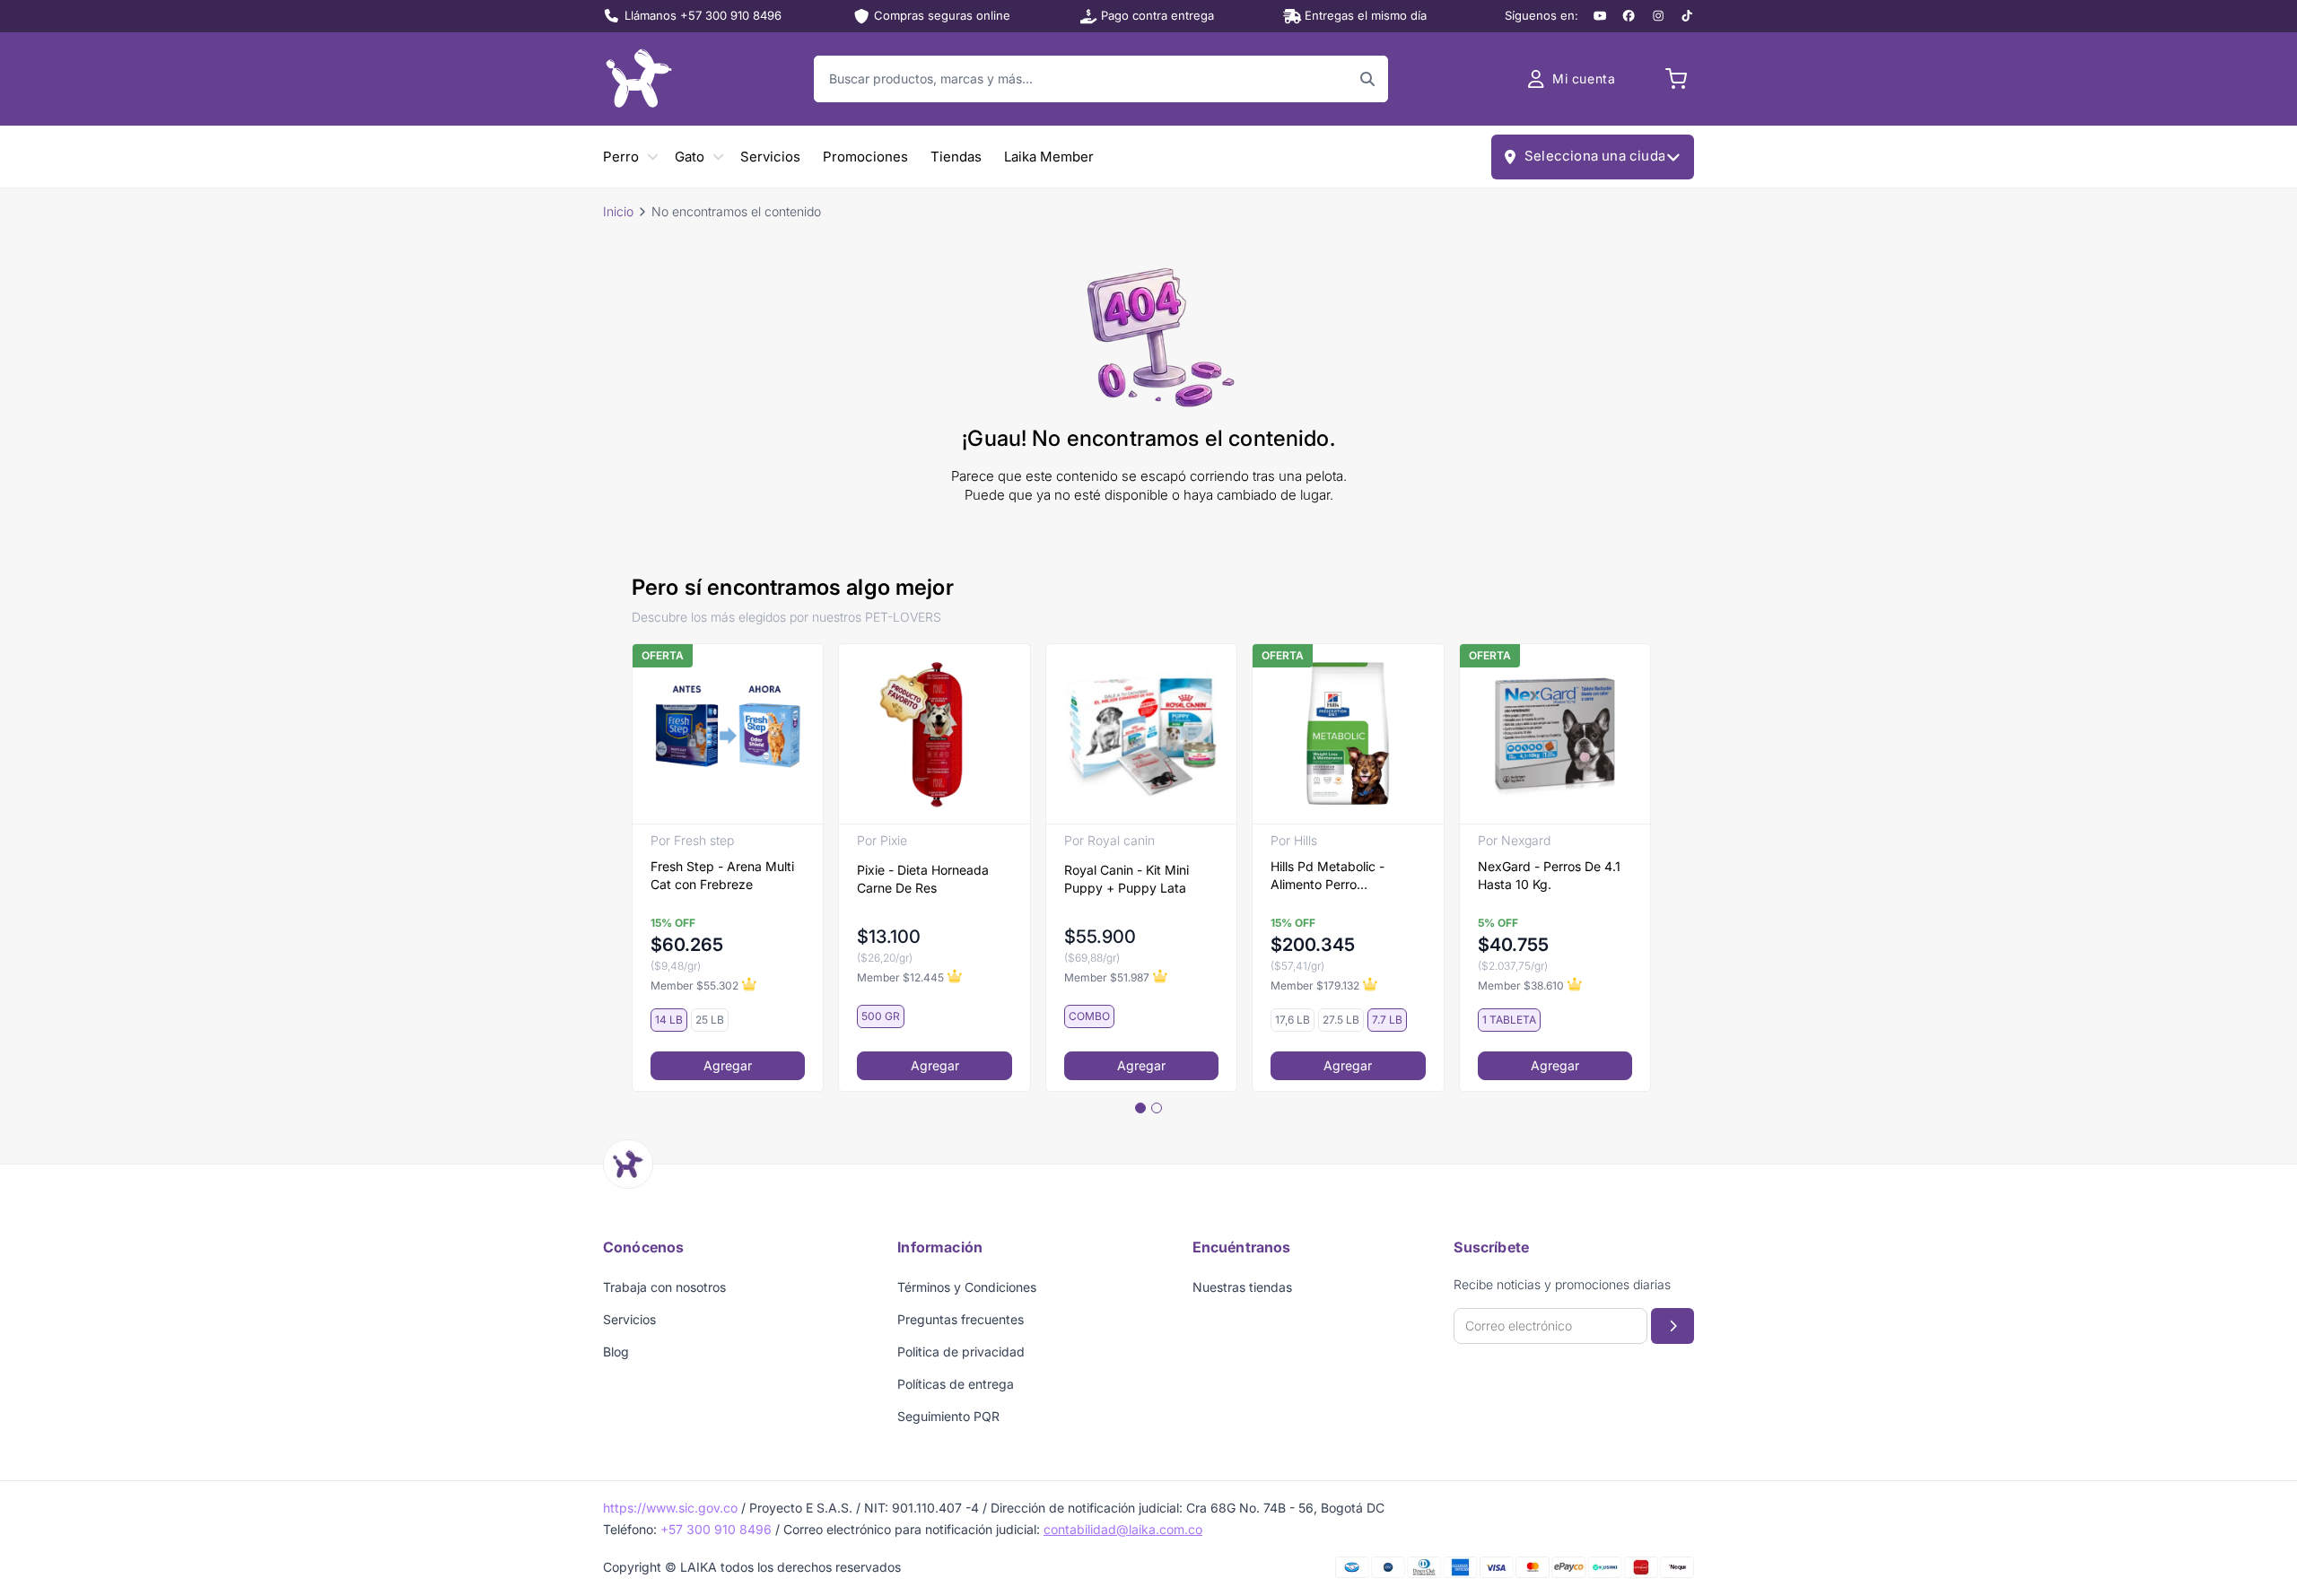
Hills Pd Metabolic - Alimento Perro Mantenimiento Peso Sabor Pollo (1330, 876)
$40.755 (1513, 945)
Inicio (618, 211)
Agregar (728, 1065)
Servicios (770, 157)
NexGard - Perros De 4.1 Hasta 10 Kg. (1549, 875)
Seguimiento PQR (948, 1416)
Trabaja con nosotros (664, 1287)
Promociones (865, 157)
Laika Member (1049, 157)
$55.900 (1100, 937)
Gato (690, 157)
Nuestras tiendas (1242, 1287)
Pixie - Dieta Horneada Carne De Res (923, 879)
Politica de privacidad (961, 1352)
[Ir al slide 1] (1140, 1108)
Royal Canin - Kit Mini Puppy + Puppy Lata (1127, 879)
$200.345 (1313, 945)
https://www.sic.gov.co (670, 1508)
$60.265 (687, 945)
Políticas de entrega (956, 1384)
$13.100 (889, 937)
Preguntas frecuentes (961, 1319)
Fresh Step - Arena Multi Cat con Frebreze (722, 875)
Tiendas (956, 157)
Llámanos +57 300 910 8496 (703, 15)
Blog (616, 1352)
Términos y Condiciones (967, 1287)
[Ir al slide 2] (1157, 1108)
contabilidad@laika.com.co (1123, 1529)
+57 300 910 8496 (716, 1529)
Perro (621, 157)
